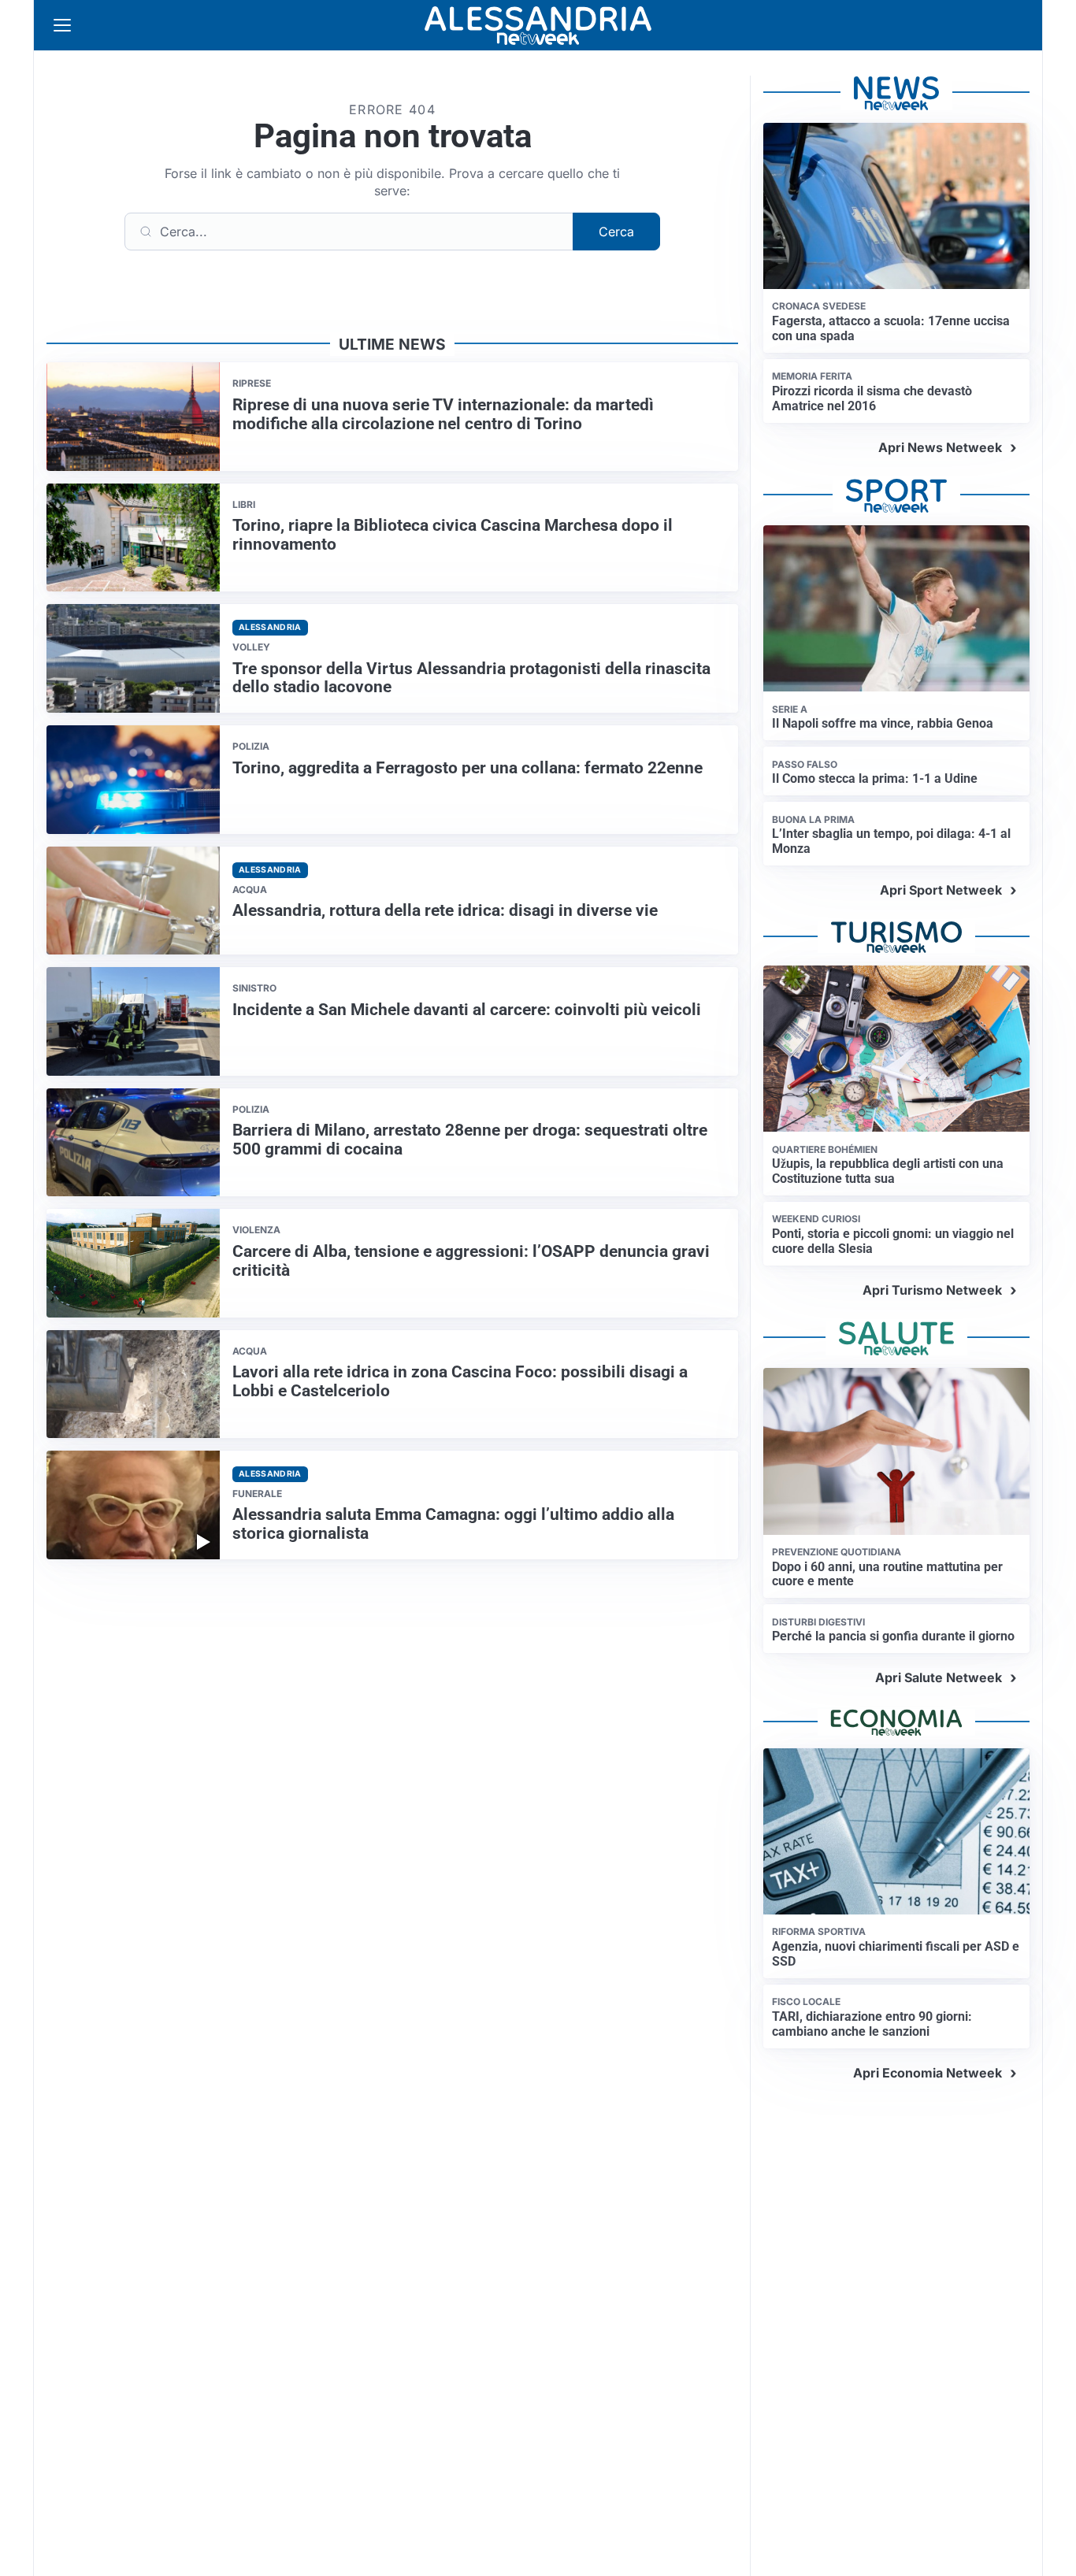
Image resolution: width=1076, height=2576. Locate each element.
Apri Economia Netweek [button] (928, 2073)
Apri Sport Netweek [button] (941, 890)
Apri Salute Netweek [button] (939, 1677)
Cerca (616, 232)
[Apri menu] (62, 25)
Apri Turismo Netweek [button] (932, 1290)
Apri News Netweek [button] (940, 447)
